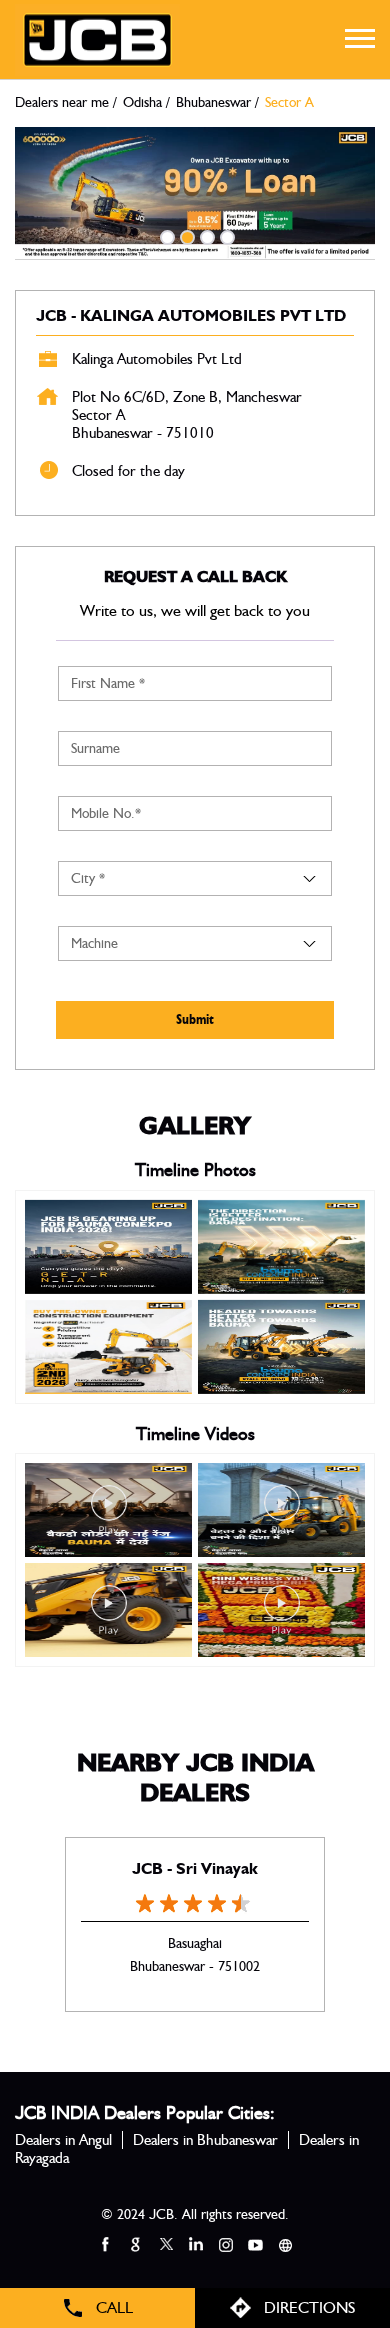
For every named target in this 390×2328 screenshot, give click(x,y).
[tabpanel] (195, 193)
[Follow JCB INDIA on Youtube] (255, 2244)
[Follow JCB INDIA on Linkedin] (195, 2244)
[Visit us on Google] (135, 2244)
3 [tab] (205, 235)
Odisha (142, 103)
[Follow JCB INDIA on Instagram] (225, 2244)
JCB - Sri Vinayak (195, 1868)
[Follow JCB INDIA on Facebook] (105, 2244)
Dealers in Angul (63, 2140)
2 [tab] (185, 235)
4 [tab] (225, 235)
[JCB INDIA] (97, 40)
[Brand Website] (285, 2244)
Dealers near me (62, 103)
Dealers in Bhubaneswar (205, 2140)
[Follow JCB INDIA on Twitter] (165, 2244)
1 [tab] (165, 235)
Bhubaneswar (213, 103)
